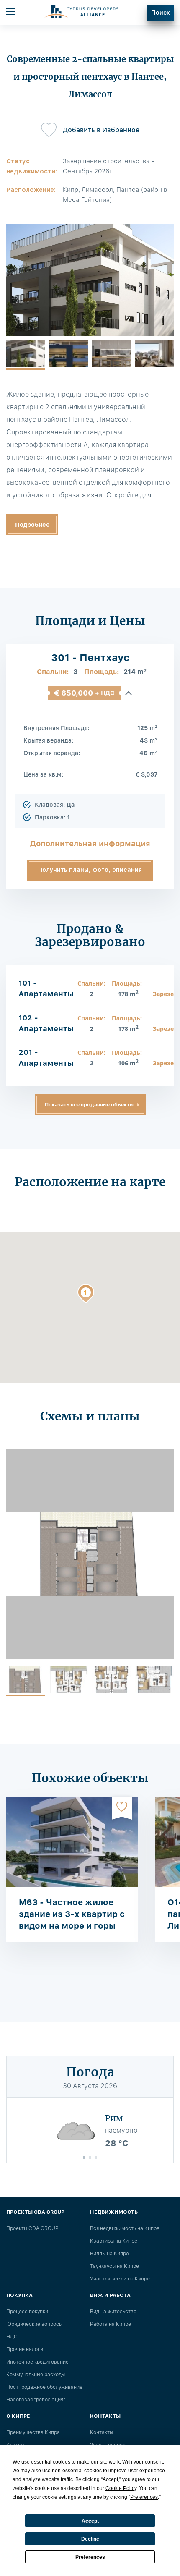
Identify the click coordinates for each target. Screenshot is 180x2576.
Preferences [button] (144, 2497)
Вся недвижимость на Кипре (125, 2228)
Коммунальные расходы (36, 2375)
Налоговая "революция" (36, 2400)
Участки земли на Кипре (120, 2279)
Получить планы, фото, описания (90, 870)
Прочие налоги (25, 2349)
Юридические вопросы (34, 2324)
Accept (90, 2521)
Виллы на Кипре (109, 2254)
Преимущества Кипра (33, 2432)
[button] (86, 1295)
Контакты (102, 2432)
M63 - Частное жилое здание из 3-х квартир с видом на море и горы (72, 1914)
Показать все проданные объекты (89, 1105)
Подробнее (32, 525)
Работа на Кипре (111, 2324)
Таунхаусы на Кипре (114, 2266)
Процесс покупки (27, 2312)
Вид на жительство (113, 2312)
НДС (12, 2337)
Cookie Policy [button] (121, 2488)
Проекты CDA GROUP (32, 2228)
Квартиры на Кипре (114, 2241)
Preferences (90, 2557)
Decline (90, 2539)
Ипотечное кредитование (37, 2362)
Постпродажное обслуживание (44, 2387)
